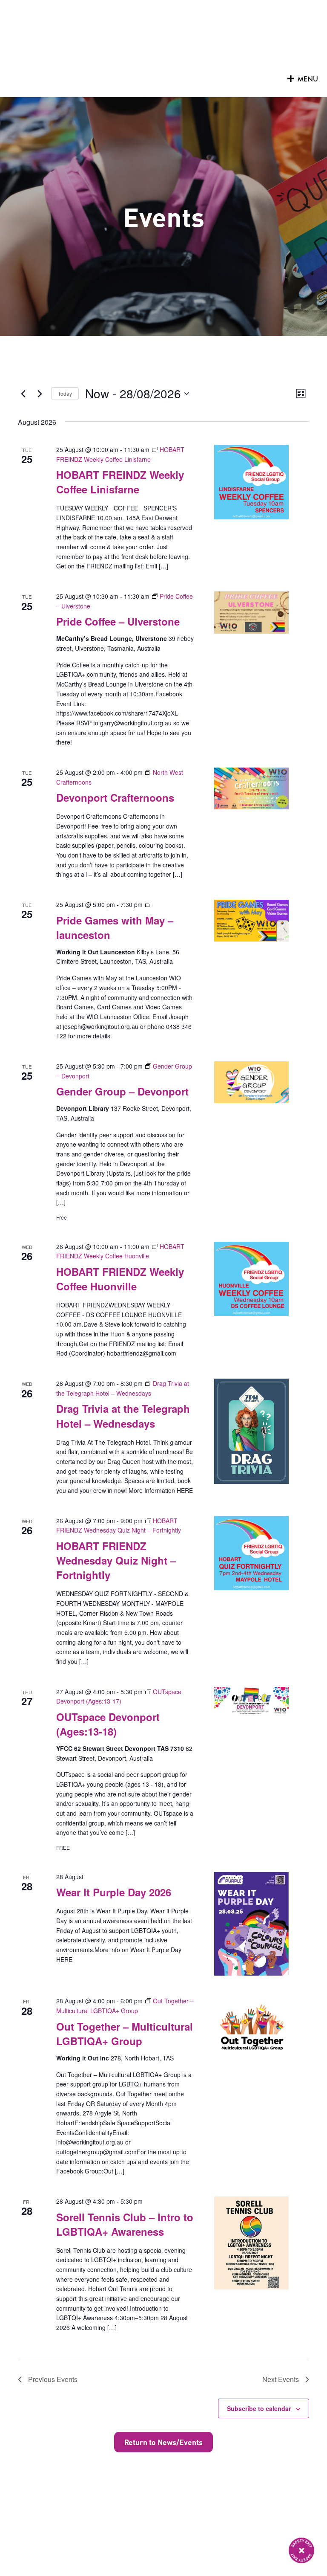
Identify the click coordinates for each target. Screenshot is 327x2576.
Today (65, 393)
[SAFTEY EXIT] (301, 2550)
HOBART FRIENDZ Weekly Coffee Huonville (120, 1279)
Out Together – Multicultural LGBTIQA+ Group (125, 2034)
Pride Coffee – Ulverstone (118, 621)
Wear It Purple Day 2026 (114, 1892)
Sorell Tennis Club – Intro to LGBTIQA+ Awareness (125, 2224)
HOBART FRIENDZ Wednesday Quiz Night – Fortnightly (116, 1560)
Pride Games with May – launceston (115, 927)
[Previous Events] (23, 394)
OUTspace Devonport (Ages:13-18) (108, 1724)
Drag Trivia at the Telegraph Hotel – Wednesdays (123, 1416)
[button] (308, 79)
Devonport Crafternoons (115, 797)
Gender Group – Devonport (122, 1091)
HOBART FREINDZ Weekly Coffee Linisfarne (120, 482)
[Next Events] (40, 394)
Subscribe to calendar (259, 2408)
